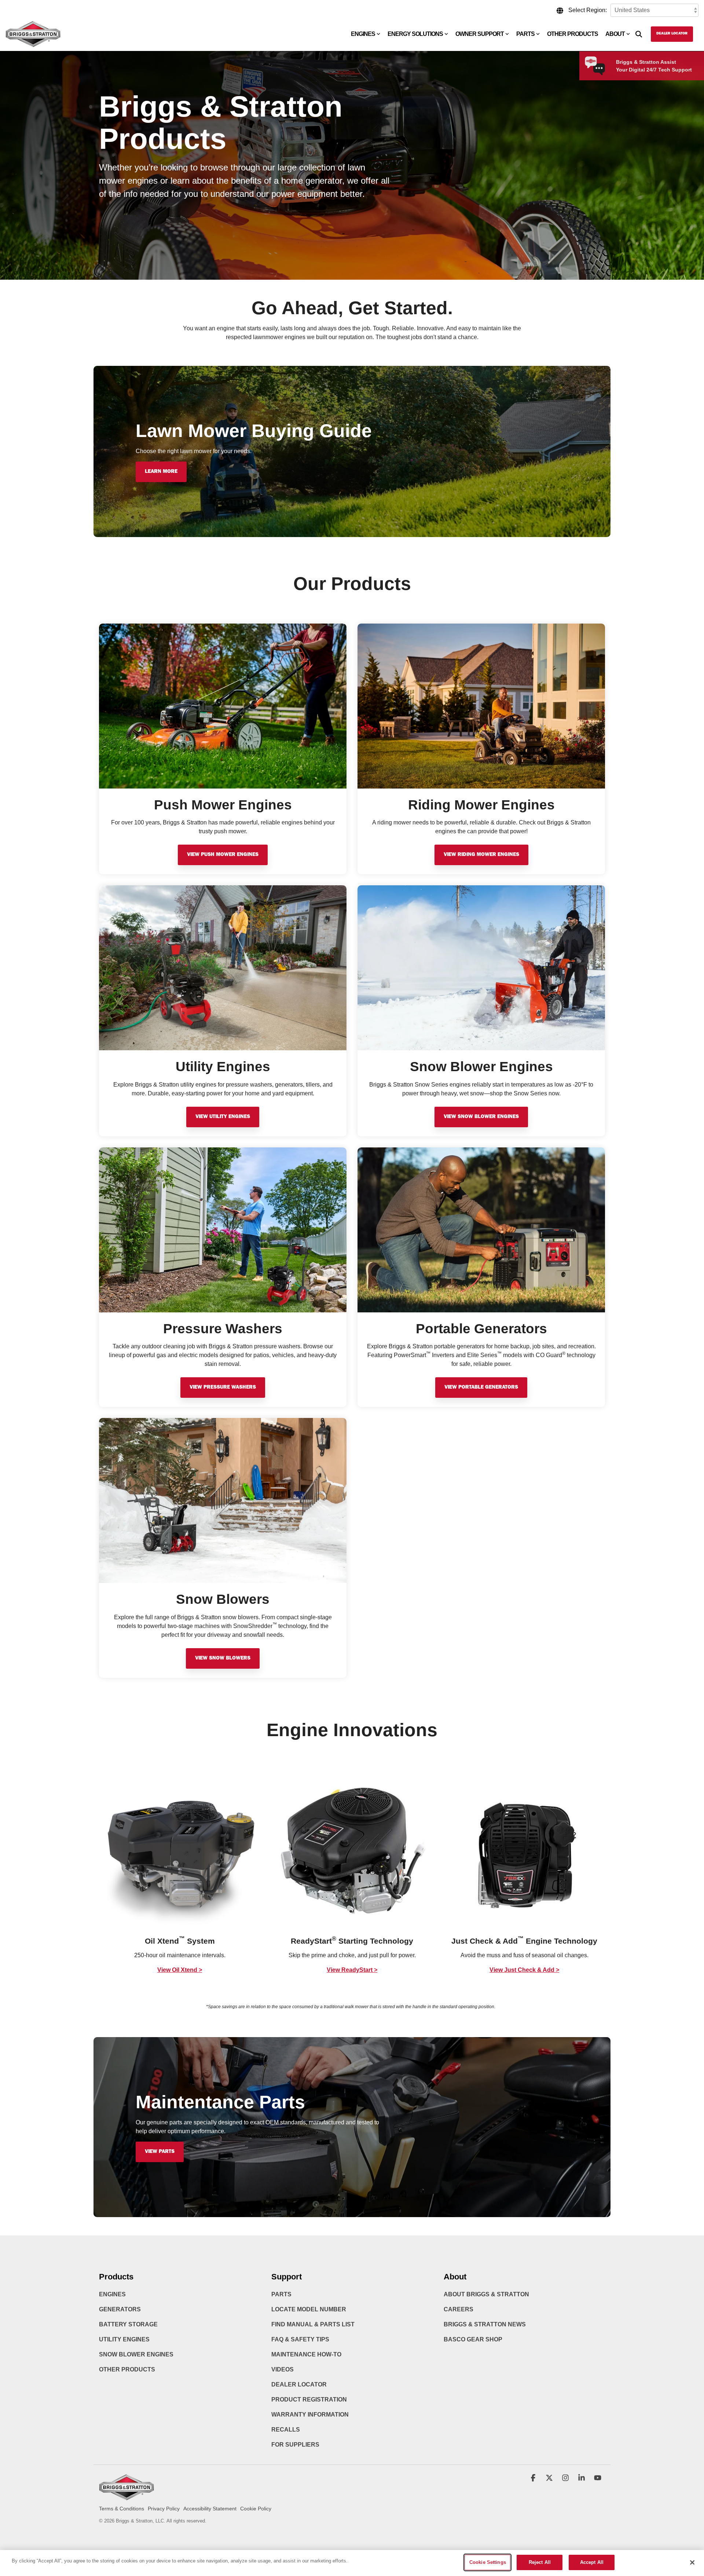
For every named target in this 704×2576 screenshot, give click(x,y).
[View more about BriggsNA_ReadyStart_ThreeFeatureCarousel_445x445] (352, 1851)
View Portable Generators (481, 1388)
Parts (525, 34)
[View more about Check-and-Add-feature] (524, 1851)
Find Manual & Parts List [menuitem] (313, 2324)
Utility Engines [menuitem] (124, 2339)
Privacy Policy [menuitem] (164, 2509)
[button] (534, 2478)
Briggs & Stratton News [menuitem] (485, 2324)
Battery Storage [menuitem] (128, 2324)
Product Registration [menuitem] (309, 2399)
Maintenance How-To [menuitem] (306, 2354)
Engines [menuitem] (112, 2294)
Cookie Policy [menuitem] (256, 2509)
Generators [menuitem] (120, 2309)
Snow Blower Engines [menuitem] (136, 2354)
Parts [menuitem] (281, 2294)
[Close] (692, 2562)
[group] (180, 1875)
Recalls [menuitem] (286, 2430)
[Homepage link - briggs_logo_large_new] (126, 2497)
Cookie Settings (488, 2562)
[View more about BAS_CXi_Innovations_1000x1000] (180, 1851)
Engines (363, 34)
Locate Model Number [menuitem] (309, 2309)
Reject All (540, 2562)
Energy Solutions (415, 34)
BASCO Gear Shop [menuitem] (473, 2339)
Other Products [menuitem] (127, 2369)
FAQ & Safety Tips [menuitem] (300, 2339)
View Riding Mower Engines (481, 855)
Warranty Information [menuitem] (310, 2415)
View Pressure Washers (223, 1388)
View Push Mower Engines (223, 855)
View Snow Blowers (223, 1658)
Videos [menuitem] (283, 2369)
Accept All (592, 2562)
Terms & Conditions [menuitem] (122, 2509)
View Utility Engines (223, 1117)
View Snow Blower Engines (481, 1117)
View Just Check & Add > (524, 1970)
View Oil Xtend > (180, 1970)
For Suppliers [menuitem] (295, 2445)
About (615, 34)
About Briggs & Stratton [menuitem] (486, 2294)
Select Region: (588, 10)
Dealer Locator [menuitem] (299, 2384)
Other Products (573, 34)
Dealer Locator (672, 34)
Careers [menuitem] (459, 2309)
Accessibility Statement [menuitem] (210, 2509)
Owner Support (480, 34)
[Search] (639, 34)
